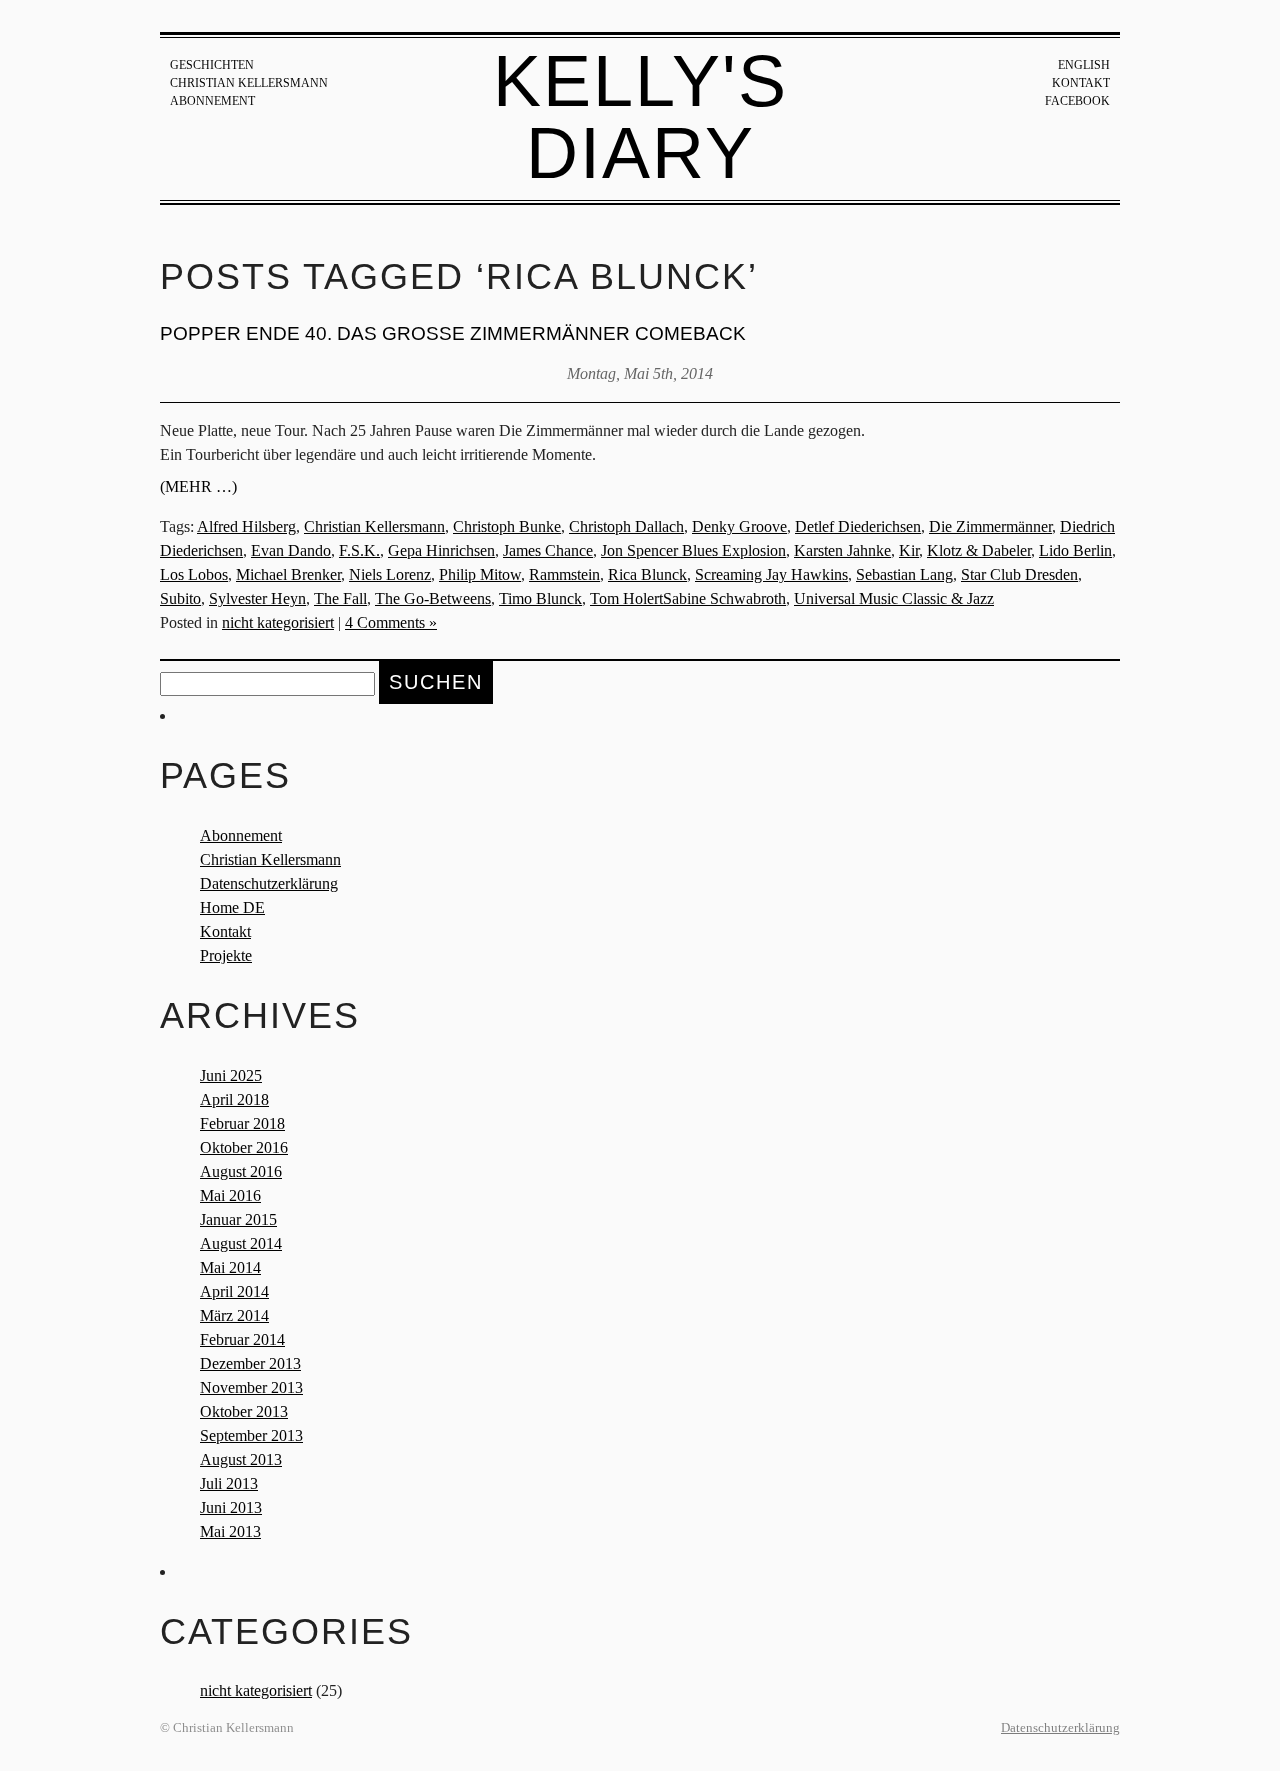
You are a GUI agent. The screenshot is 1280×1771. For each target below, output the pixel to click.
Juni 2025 (231, 1075)
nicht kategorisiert (278, 622)
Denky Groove (739, 526)
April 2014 (234, 1291)
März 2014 (234, 1315)
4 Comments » (391, 622)
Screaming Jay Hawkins (771, 574)
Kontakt (1081, 83)
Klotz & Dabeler (979, 550)
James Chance (548, 550)
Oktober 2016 (244, 1147)
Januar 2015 (238, 1219)
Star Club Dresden (1019, 574)
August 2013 (241, 1459)
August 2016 (241, 1171)
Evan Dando (291, 550)
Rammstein (564, 574)
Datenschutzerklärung (269, 883)
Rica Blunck (647, 574)
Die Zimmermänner (990, 526)
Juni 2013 (231, 1507)
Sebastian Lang (904, 574)
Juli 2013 (229, 1483)
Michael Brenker (288, 574)
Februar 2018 (242, 1123)
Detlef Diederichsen (858, 526)
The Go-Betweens (433, 598)
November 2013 (251, 1387)
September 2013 (251, 1435)
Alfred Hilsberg (246, 526)
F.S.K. (359, 550)
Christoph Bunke (507, 526)
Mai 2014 (230, 1267)
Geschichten (212, 65)
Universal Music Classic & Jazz (894, 598)
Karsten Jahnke (842, 550)
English (1084, 65)
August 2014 (241, 1243)
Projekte (226, 955)
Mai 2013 (230, 1531)
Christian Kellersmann (249, 83)
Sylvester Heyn (257, 598)
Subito (180, 598)
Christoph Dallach (626, 526)
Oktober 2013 (244, 1411)
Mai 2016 (230, 1195)
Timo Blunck (540, 598)
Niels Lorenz (390, 574)
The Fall (340, 598)
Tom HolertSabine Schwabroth (688, 598)
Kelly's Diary (640, 117)
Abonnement (212, 101)
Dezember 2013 (250, 1363)
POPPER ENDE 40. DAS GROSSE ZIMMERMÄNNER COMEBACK (453, 333)
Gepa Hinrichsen (441, 550)
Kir (909, 550)
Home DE (232, 907)
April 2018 (234, 1099)
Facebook (1077, 101)
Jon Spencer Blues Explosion (693, 550)
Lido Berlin (1075, 550)
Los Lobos (194, 574)
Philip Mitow (480, 574)
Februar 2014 (242, 1339)
